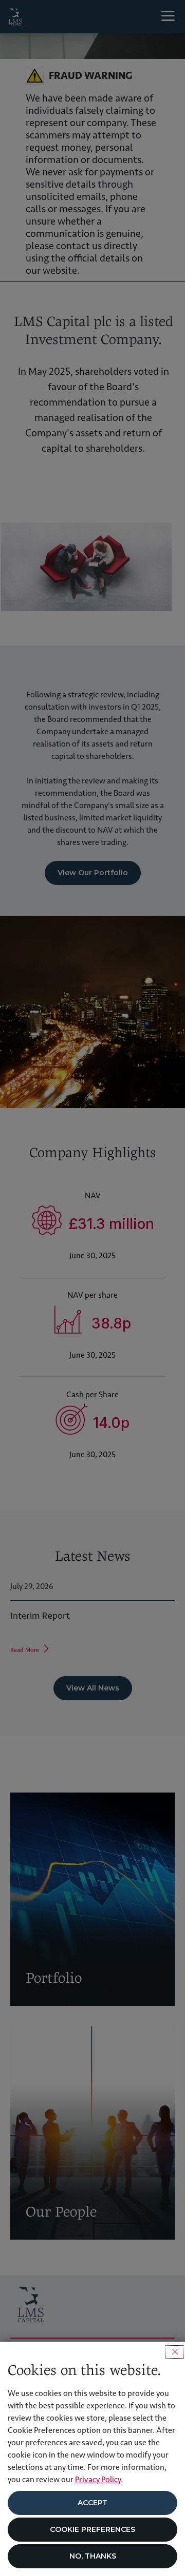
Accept (92, 2503)
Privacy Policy (98, 2479)
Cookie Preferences (92, 2529)
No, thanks (93, 2556)
